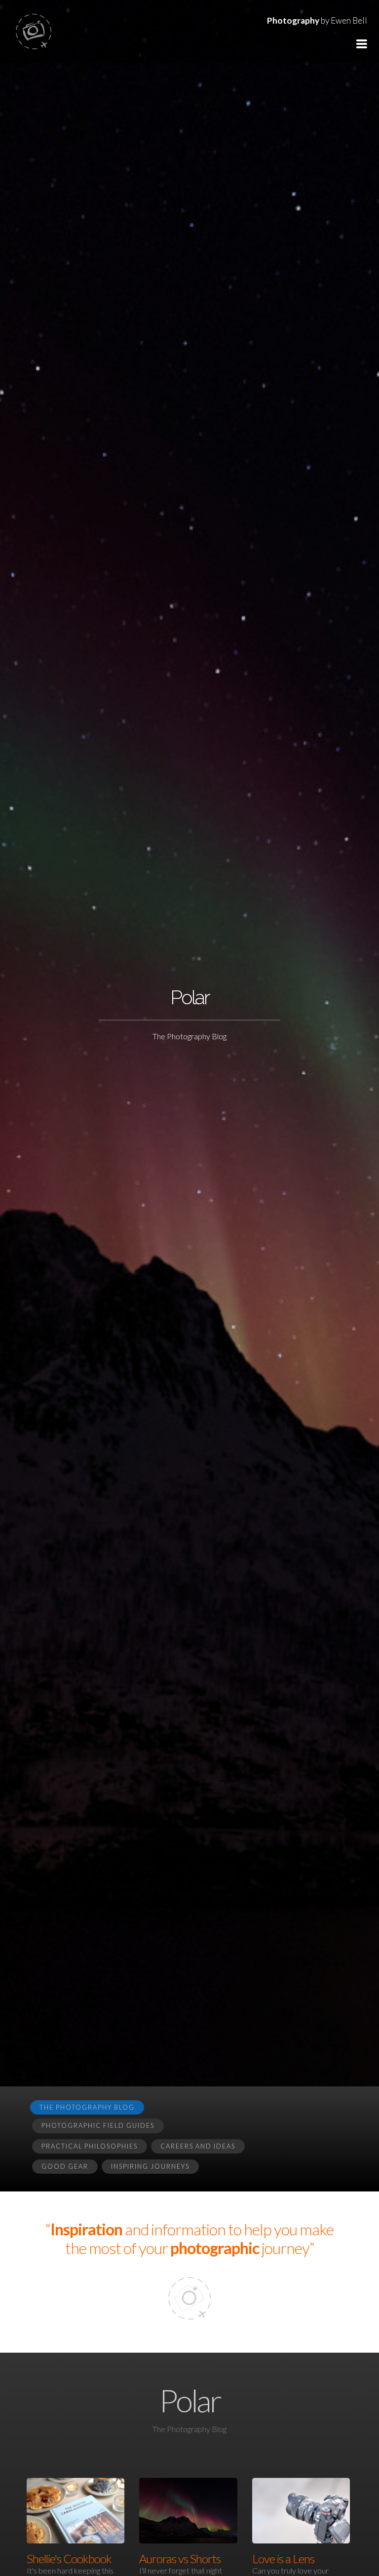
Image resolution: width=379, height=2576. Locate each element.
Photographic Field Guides (98, 2125)
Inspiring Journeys (150, 2166)
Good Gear (65, 2166)
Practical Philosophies (90, 2146)
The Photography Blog (87, 2107)
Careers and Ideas (198, 2146)
